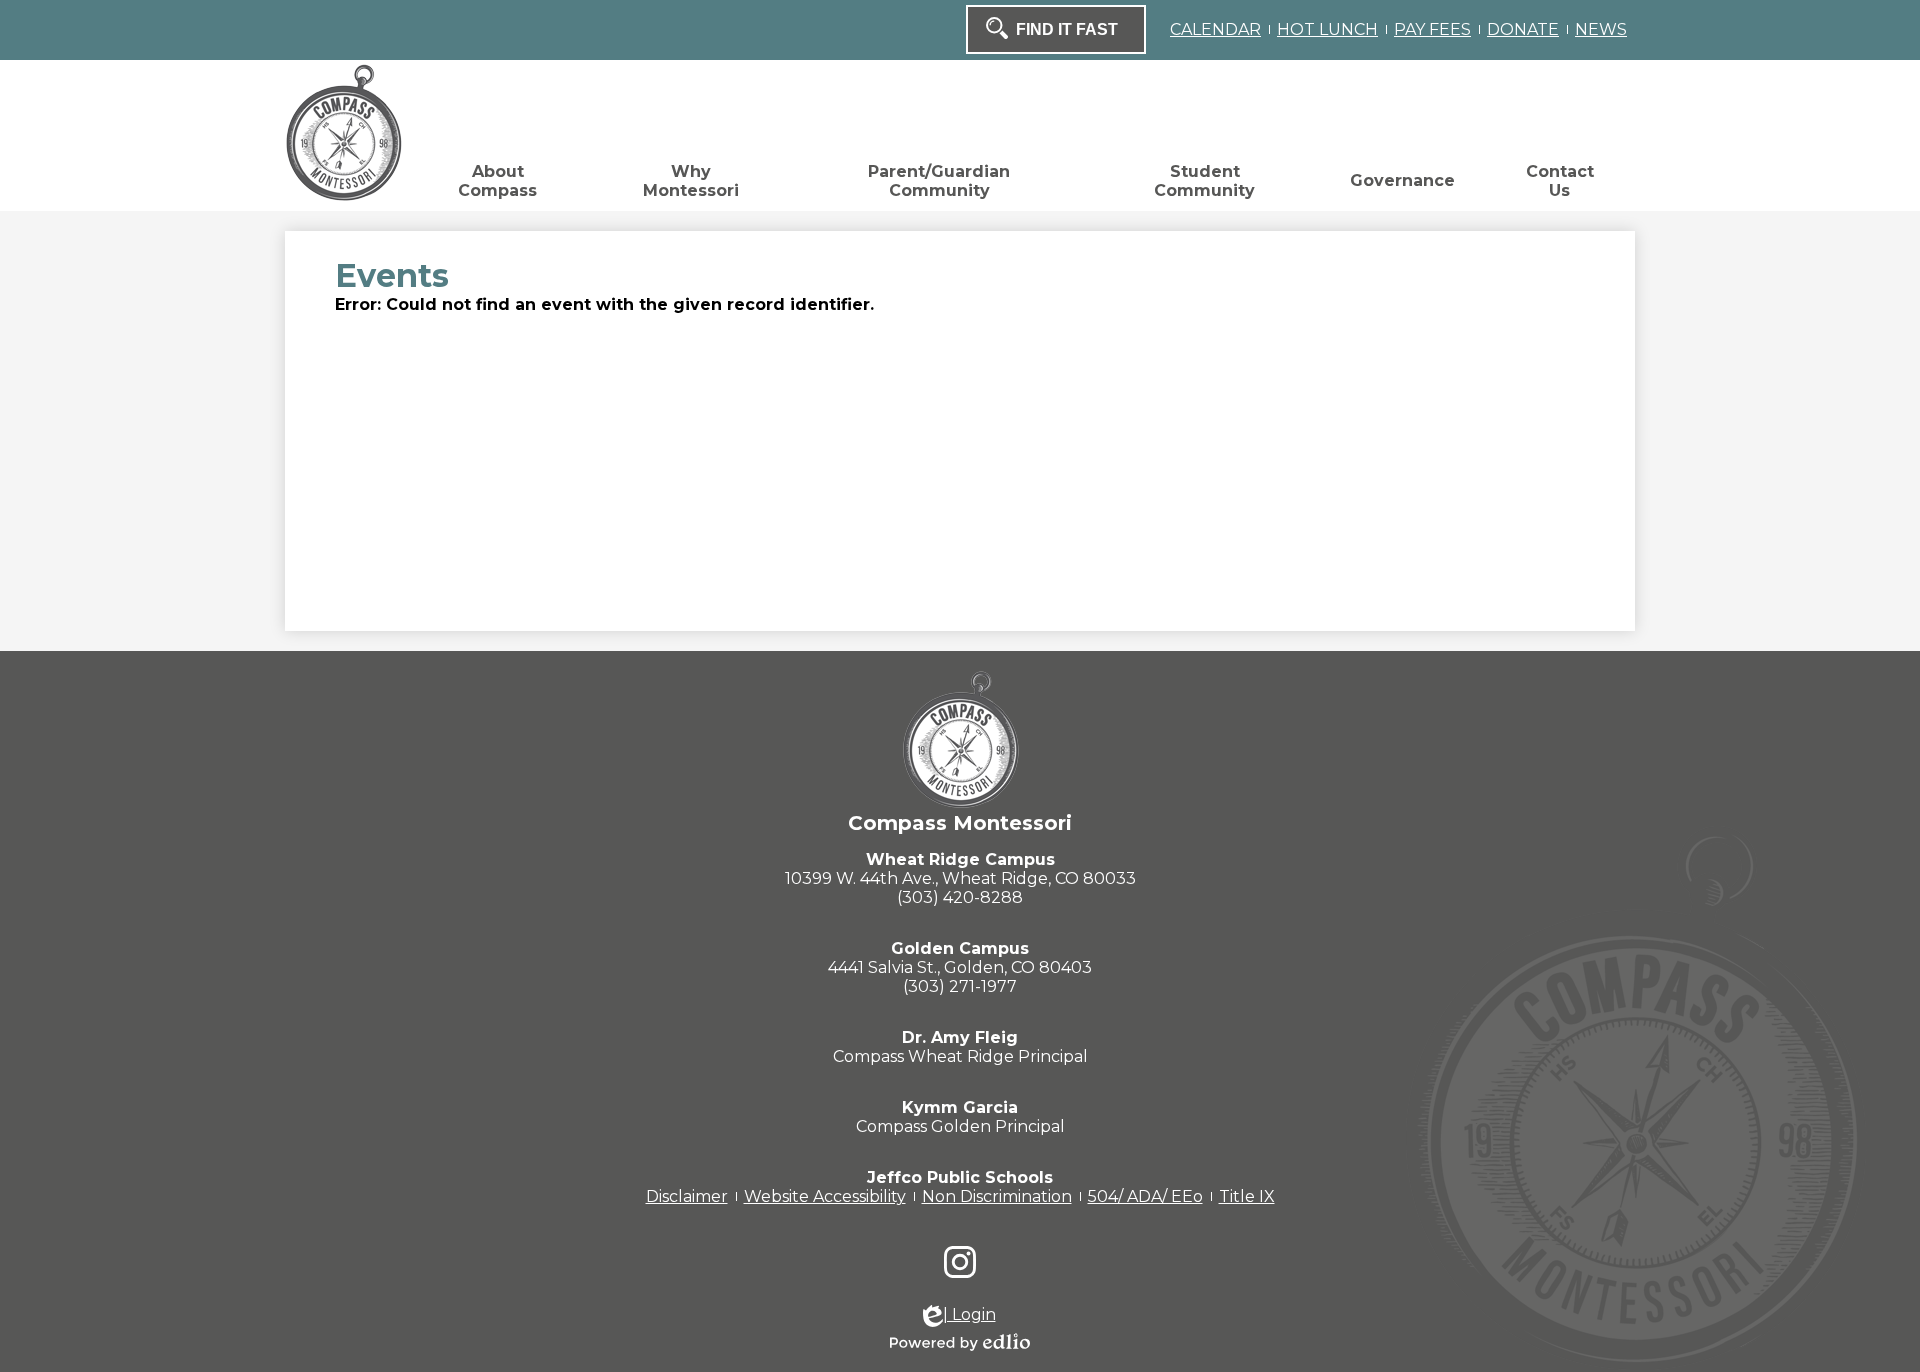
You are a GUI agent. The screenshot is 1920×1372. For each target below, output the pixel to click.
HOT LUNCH (1327, 29)
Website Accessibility (825, 1196)
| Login (969, 1314)
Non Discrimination (997, 1196)
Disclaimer (687, 1196)
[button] (497, 186)
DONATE (1523, 29)
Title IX (1247, 1196)
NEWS (1601, 29)
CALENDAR (1215, 29)
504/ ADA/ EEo (1145, 1196)
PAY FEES (1432, 29)
